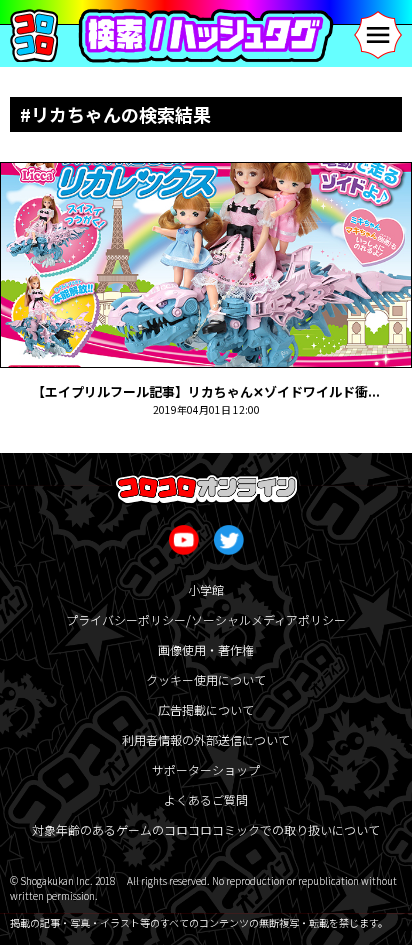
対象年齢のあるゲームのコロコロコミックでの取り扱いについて (206, 829)
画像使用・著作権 (206, 649)
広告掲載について (206, 709)
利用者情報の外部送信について (206, 739)
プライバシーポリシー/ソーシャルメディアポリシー (206, 619)
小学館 (206, 589)
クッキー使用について (206, 679)
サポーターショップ (206, 769)
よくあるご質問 (206, 799)
